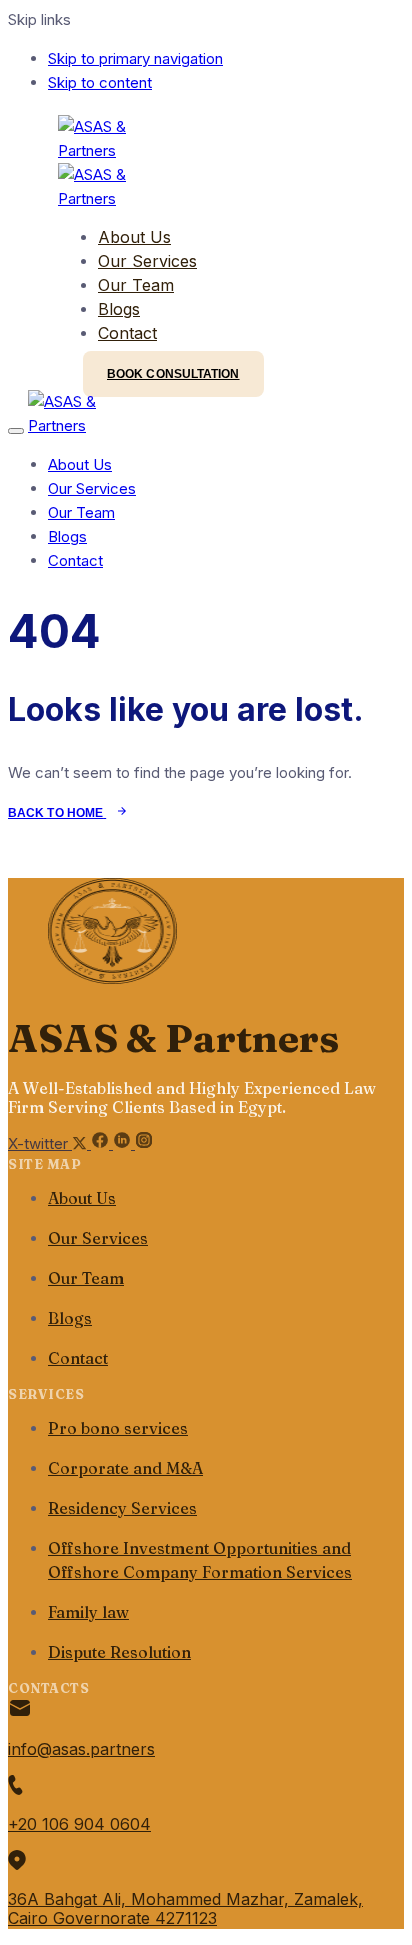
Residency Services (122, 1508)
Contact (127, 333)
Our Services (147, 261)
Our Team (136, 285)
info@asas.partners (81, 1749)
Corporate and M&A (125, 1468)
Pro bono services (118, 1428)
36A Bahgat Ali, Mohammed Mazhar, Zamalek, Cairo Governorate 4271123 (185, 1908)
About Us (134, 237)
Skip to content (100, 82)
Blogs (119, 309)
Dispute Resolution (119, 1652)
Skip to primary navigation (135, 58)
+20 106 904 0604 (79, 1824)
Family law (88, 1612)
